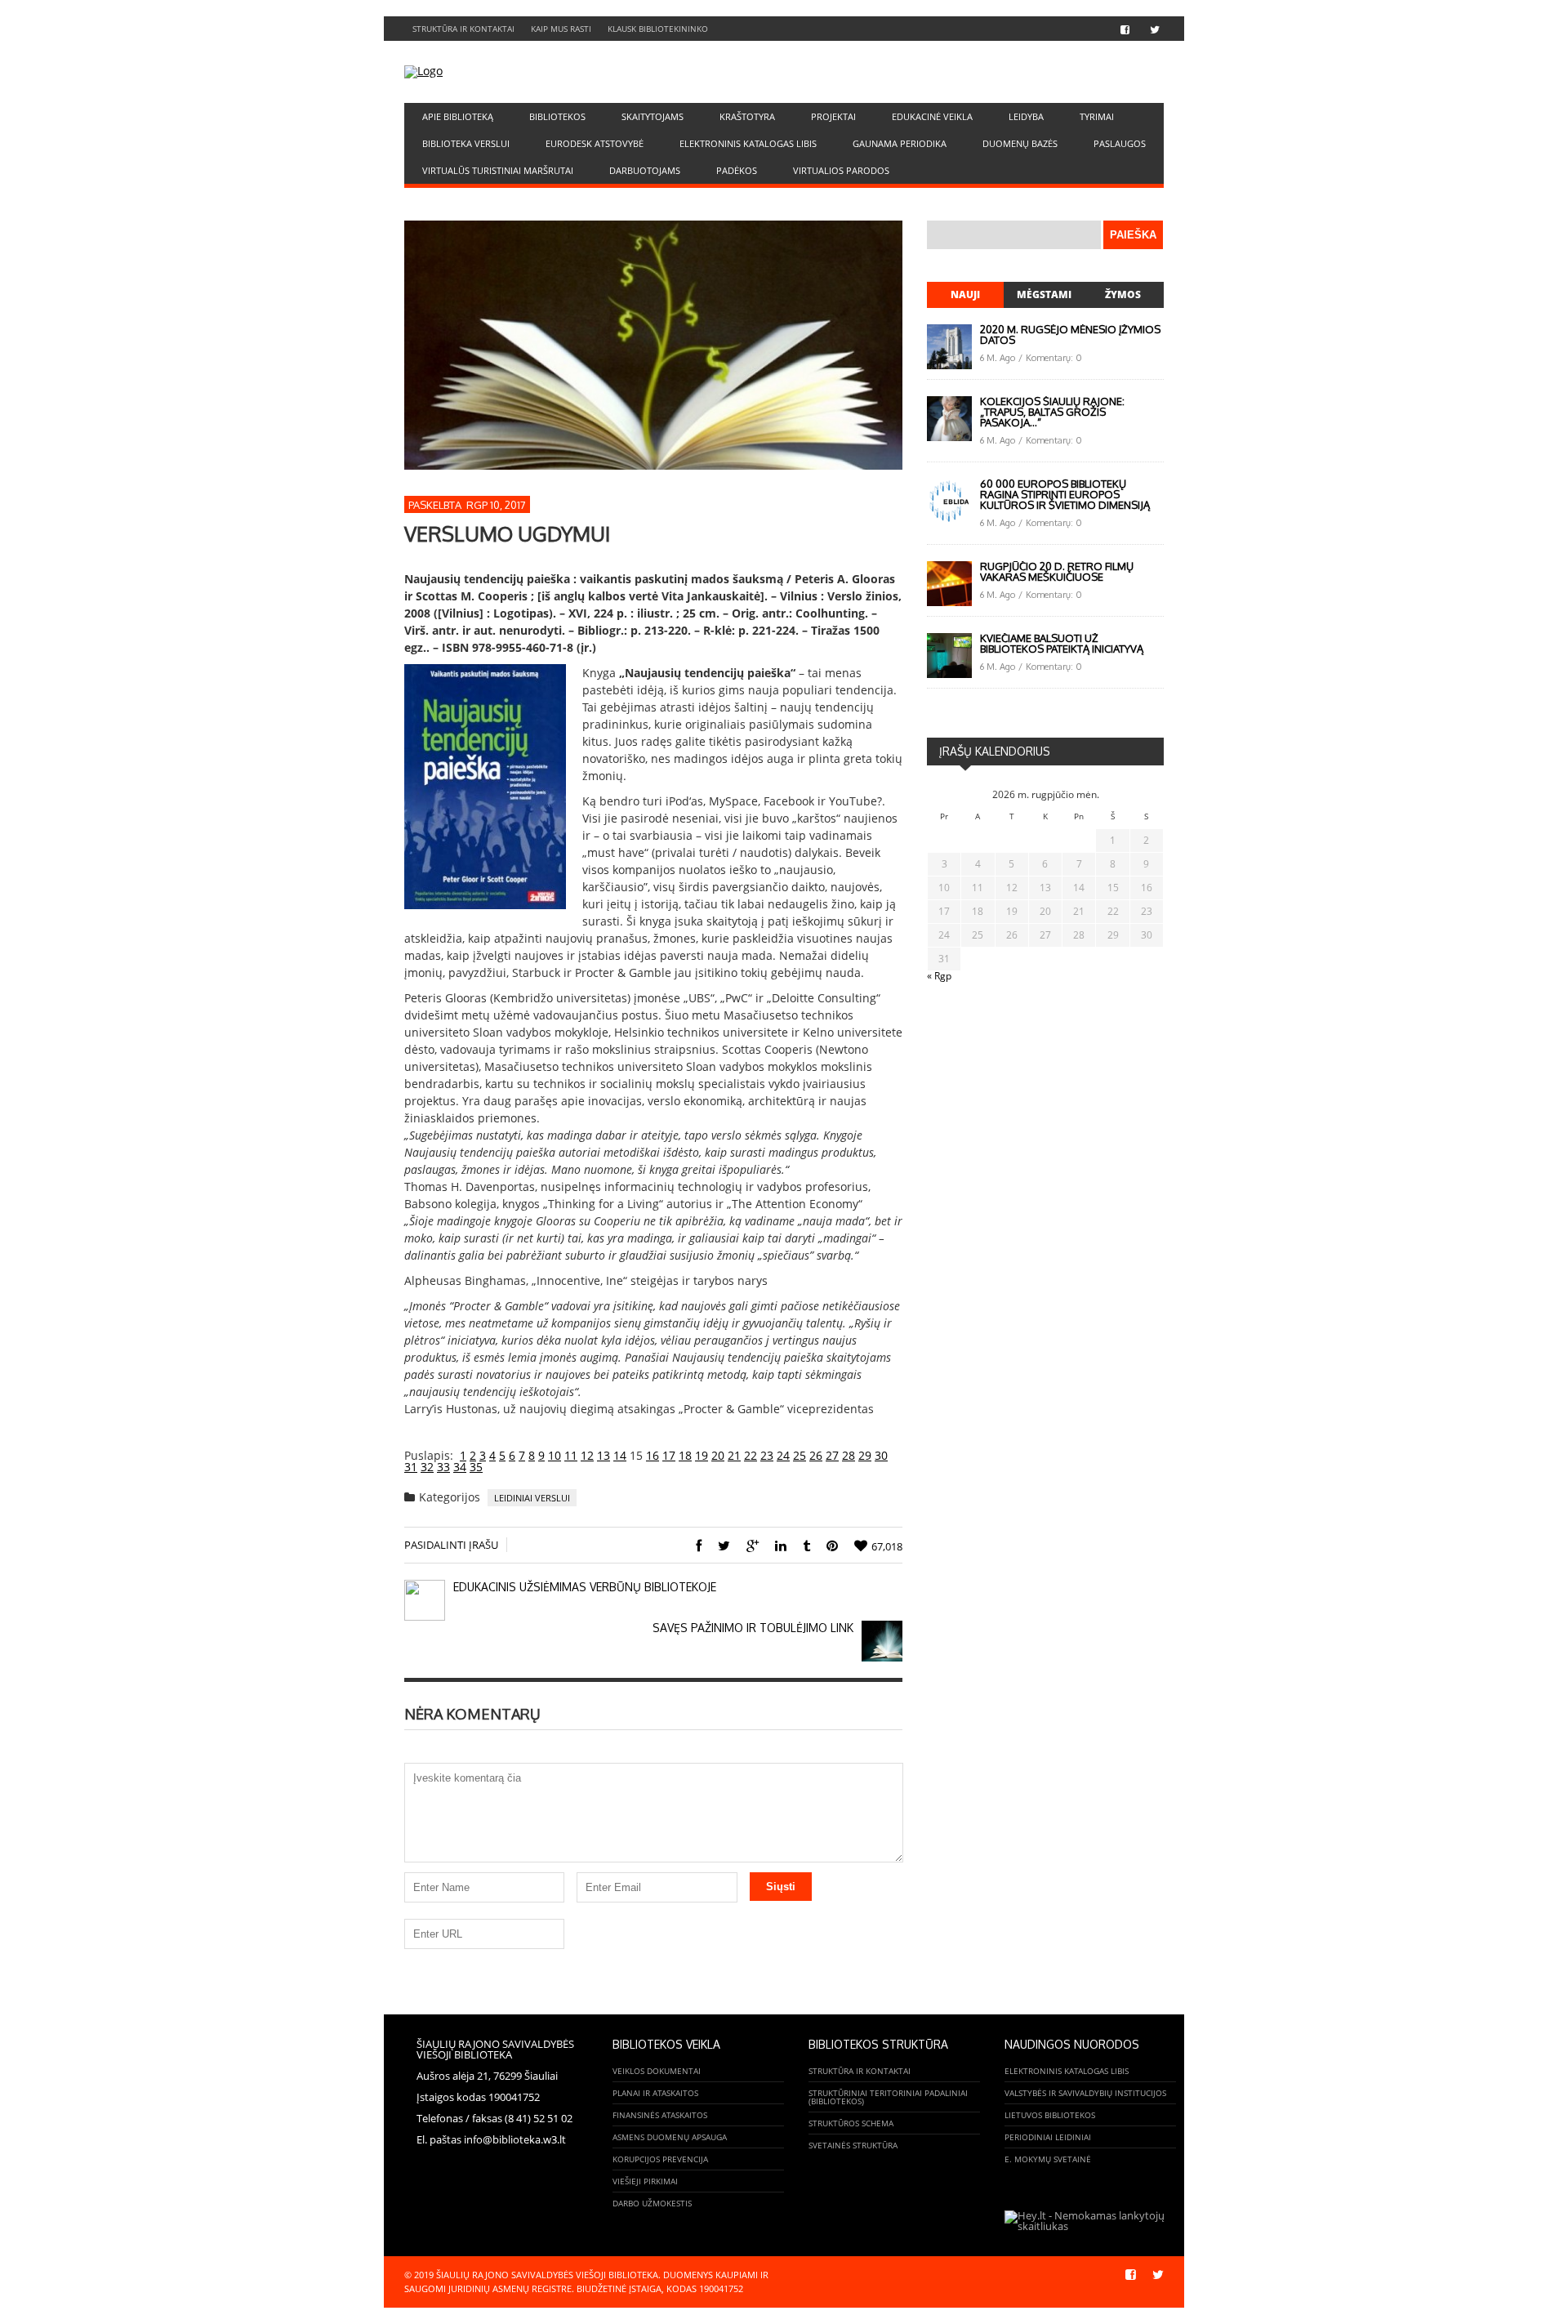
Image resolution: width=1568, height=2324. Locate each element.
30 (881, 1455)
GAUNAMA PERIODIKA (900, 143)
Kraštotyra (747, 116)
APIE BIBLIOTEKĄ (458, 116)
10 (555, 1455)
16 (653, 1455)
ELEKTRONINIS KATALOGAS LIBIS (748, 143)
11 (571, 1455)
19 (702, 1455)
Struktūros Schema (851, 2123)
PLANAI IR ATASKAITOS (655, 2093)
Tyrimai (1097, 116)
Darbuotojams (645, 170)
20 (718, 1455)
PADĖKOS (737, 170)
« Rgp (939, 976)
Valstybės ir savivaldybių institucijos (1085, 2093)
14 (620, 1455)
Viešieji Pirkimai (645, 2181)
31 (411, 1467)
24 (783, 1455)
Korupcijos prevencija (660, 2159)
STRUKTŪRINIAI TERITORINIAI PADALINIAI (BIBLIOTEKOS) (888, 2097)
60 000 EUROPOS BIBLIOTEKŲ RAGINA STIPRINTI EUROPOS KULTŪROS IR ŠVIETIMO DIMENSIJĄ (1065, 494)
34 (460, 1467)
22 (751, 1455)
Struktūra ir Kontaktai (463, 29)
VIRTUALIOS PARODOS (841, 170)
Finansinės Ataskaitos (660, 2115)
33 (443, 1467)
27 (832, 1455)
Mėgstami (1044, 294)
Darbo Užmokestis (652, 2203)
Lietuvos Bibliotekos (1050, 2115)
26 (816, 1455)
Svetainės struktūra (853, 2145)
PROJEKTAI (833, 116)
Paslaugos (1120, 143)
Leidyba (1026, 116)
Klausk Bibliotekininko (658, 29)
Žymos (1123, 294)
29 (865, 1455)
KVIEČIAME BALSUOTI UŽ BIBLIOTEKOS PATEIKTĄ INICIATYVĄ (1062, 643)
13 (604, 1455)
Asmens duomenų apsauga (670, 2137)
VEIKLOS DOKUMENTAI (657, 2071)
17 (669, 1455)
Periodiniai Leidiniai (1048, 2137)
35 (476, 1467)
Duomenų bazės (1020, 143)
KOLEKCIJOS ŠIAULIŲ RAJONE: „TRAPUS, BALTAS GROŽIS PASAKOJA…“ (1052, 412)
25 (800, 1455)
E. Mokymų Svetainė (1048, 2159)
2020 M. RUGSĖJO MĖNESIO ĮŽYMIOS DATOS (1070, 335)
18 (685, 1455)
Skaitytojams (653, 116)
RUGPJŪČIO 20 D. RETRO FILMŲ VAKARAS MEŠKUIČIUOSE (1057, 571)
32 (427, 1467)
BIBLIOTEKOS (557, 116)
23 (767, 1455)
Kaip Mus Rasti (561, 29)
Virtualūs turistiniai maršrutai (498, 170)
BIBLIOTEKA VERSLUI (466, 143)
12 (587, 1455)
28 (849, 1455)
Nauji (965, 294)
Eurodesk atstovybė (595, 143)
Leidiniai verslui (532, 1498)
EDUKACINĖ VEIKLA (932, 116)
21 (734, 1455)
